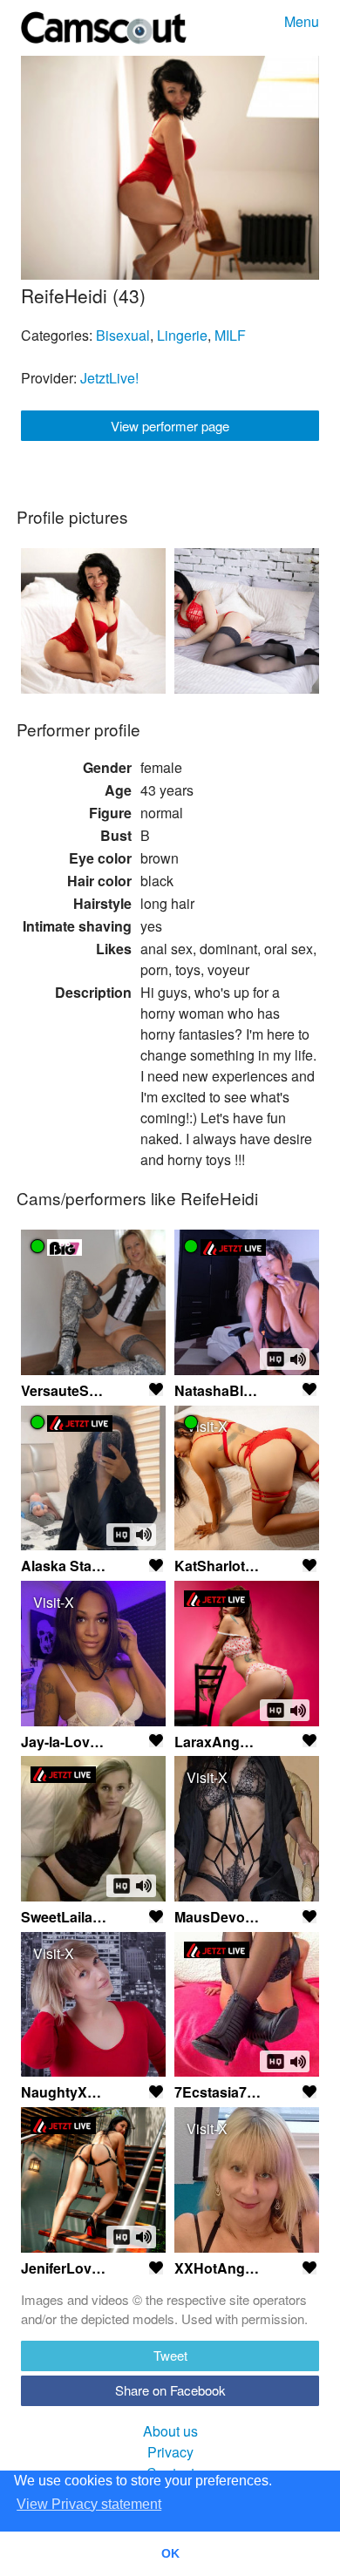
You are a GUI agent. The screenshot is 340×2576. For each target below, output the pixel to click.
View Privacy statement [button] (89, 2504)
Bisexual (123, 335)
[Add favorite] (156, 1389)
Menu (302, 21)
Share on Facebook (170, 2390)
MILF (230, 335)
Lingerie (182, 335)
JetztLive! (109, 378)
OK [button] (170, 2553)
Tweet (170, 2355)
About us (170, 2431)
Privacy (170, 2452)
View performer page (170, 426)
